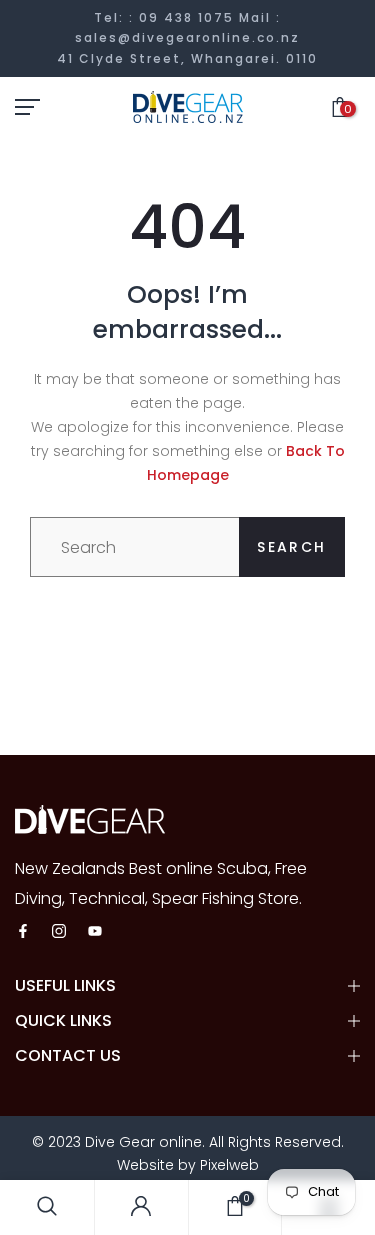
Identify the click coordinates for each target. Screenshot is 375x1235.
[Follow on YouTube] (95, 932)
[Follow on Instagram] (59, 932)
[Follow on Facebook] (23, 932)
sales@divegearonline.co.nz (187, 37)
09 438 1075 (186, 17)
